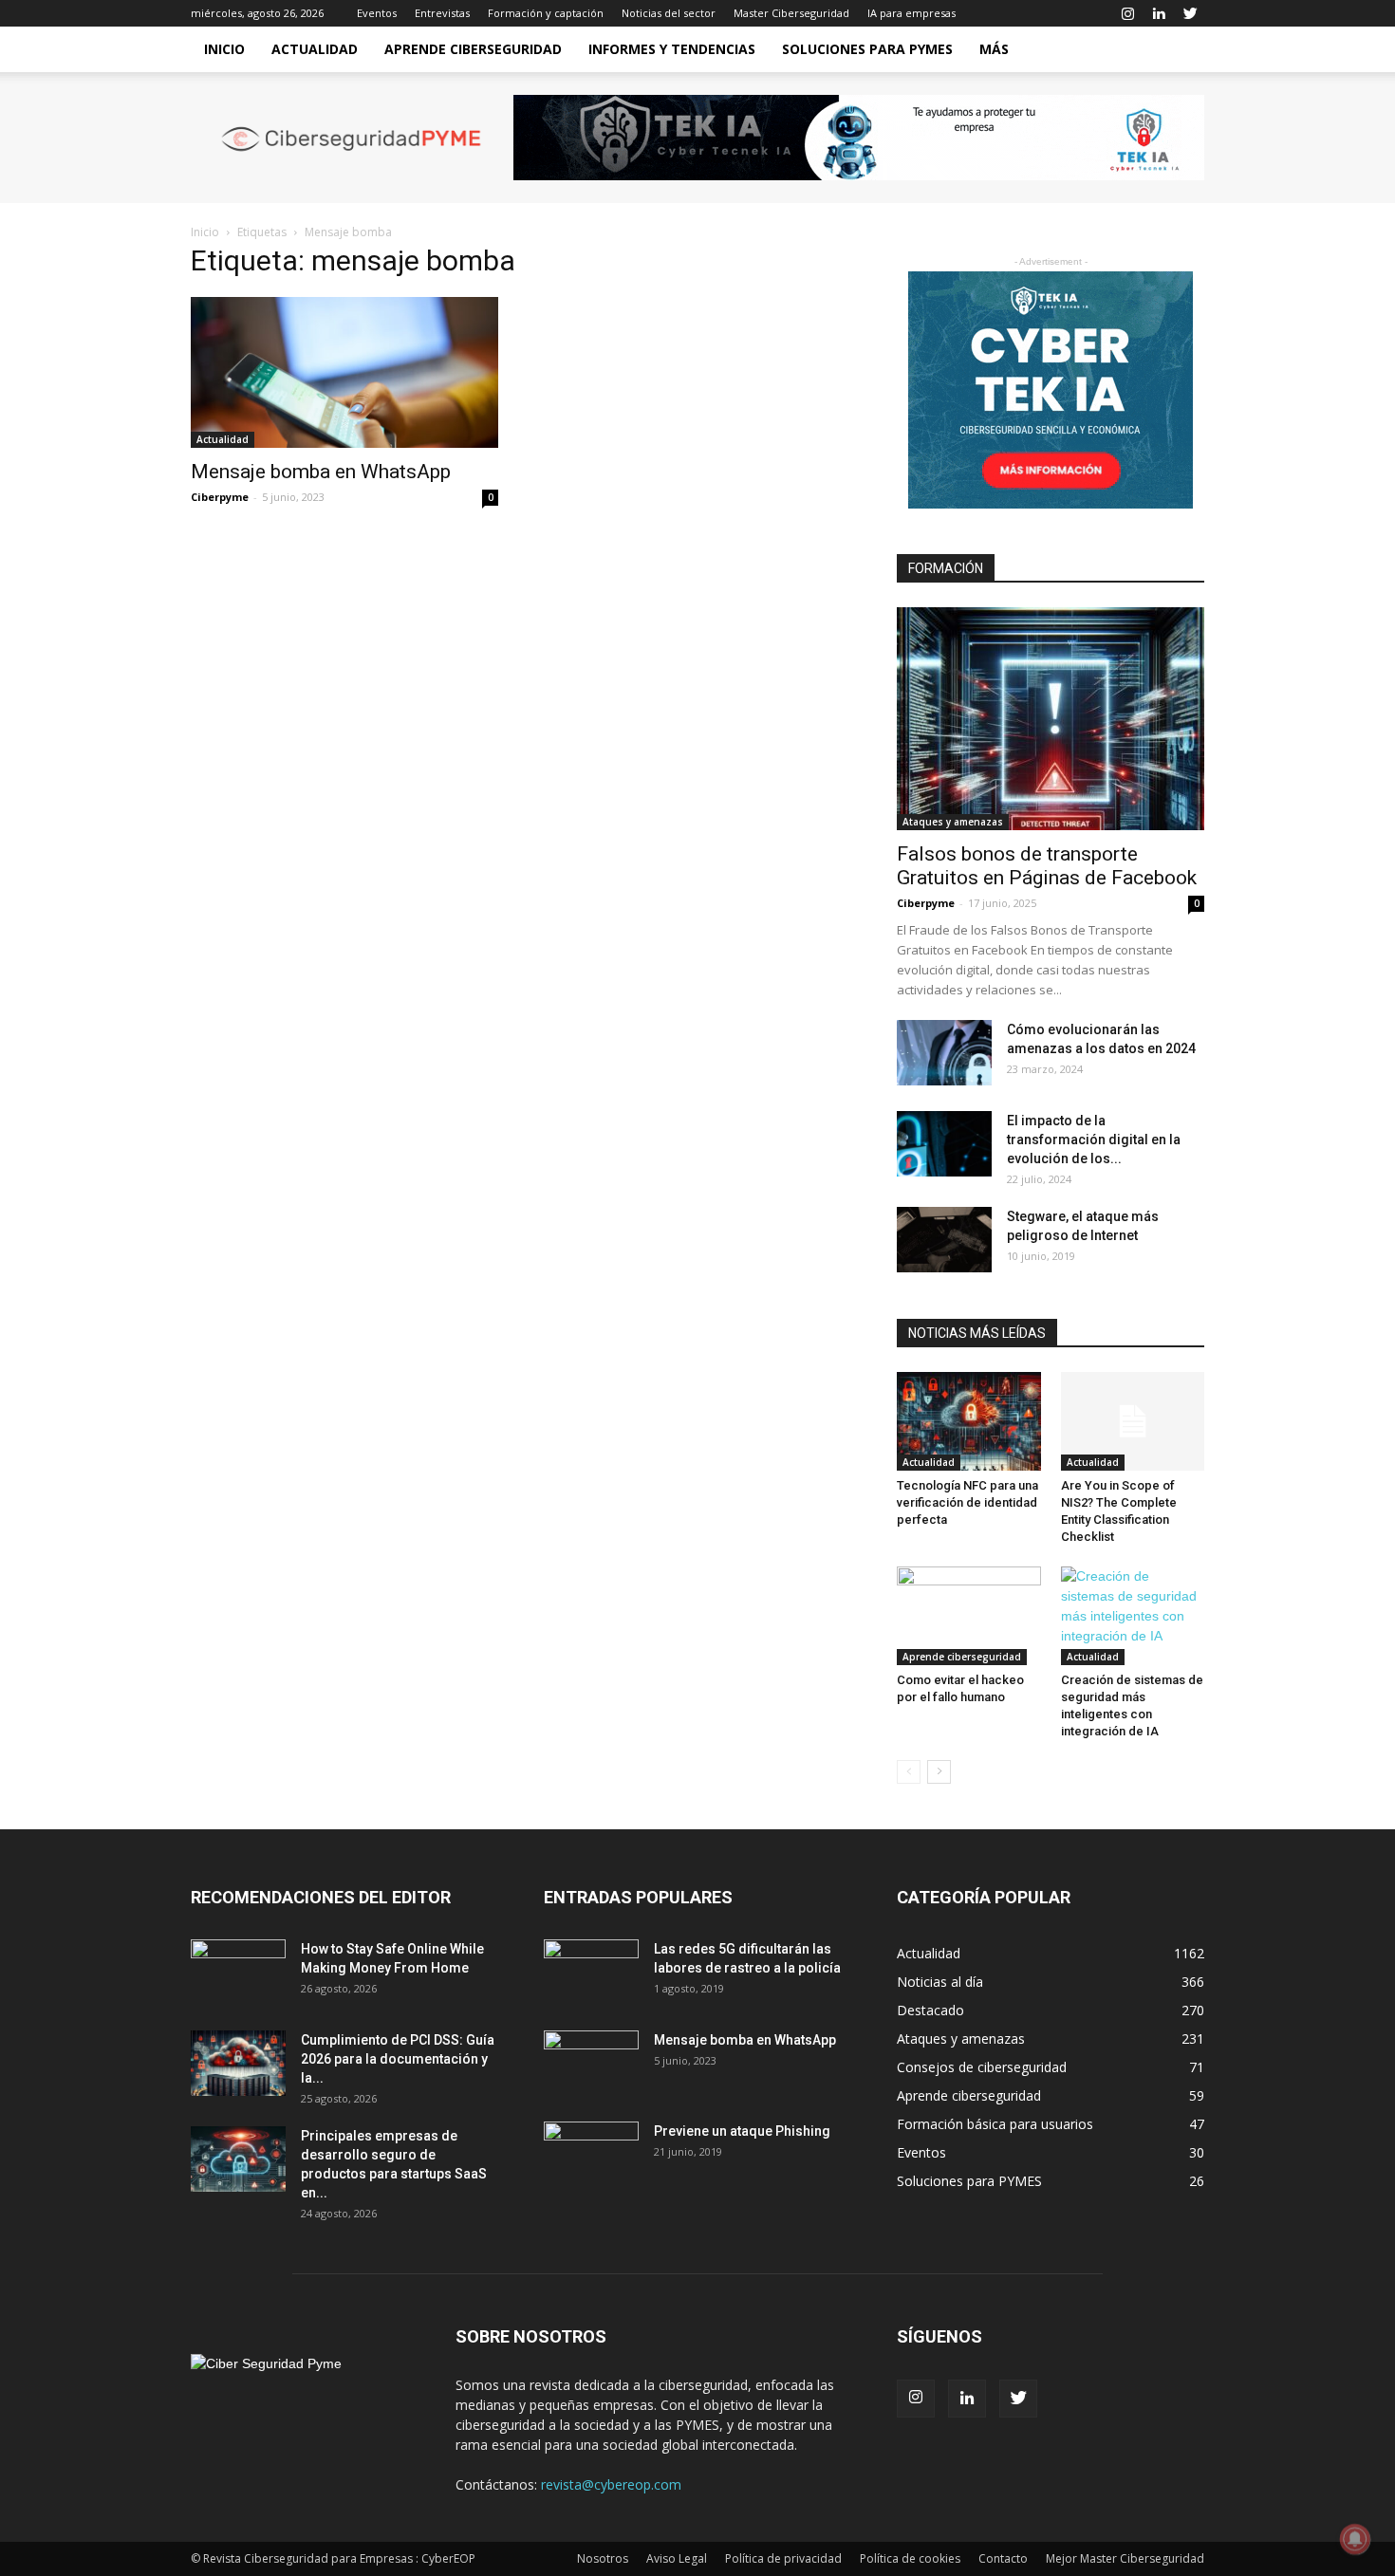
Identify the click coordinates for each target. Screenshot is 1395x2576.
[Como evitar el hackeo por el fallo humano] (969, 1616)
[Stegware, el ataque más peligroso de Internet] (944, 1240)
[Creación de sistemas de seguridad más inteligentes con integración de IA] (1133, 1616)
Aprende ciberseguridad (473, 49)
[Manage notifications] (1355, 2539)
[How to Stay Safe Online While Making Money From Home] (238, 1973)
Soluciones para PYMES (867, 49)
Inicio (224, 49)
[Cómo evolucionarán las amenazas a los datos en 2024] (944, 1053)
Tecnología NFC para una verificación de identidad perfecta (967, 1502)
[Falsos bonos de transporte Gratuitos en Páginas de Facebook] (1051, 719)
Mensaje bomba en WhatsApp (321, 472)
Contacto (1003, 2558)
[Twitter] (1190, 13)
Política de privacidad (783, 2558)
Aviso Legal (677, 2558)
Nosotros (603, 2558)
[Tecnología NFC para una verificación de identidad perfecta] (969, 1421)
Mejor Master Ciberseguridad (1125, 2558)
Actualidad (315, 49)
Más (994, 49)
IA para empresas (911, 13)
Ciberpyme (220, 497)
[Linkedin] (1159, 13)
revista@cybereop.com (611, 2484)
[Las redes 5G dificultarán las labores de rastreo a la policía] (591, 1973)
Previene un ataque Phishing (742, 2131)
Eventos (377, 13)
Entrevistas (442, 13)
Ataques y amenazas (953, 822)
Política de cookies (910, 2558)
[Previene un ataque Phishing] (591, 2155)
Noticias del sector (669, 13)
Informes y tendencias (672, 49)
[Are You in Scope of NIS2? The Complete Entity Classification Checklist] (1133, 1421)
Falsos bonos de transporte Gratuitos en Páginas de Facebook (1047, 866)
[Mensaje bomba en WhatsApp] (344, 372)
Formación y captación (546, 13)
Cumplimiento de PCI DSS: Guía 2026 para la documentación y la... (398, 2059)
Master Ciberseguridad (791, 13)
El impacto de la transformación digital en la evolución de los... (1094, 1140)
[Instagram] (1127, 13)
